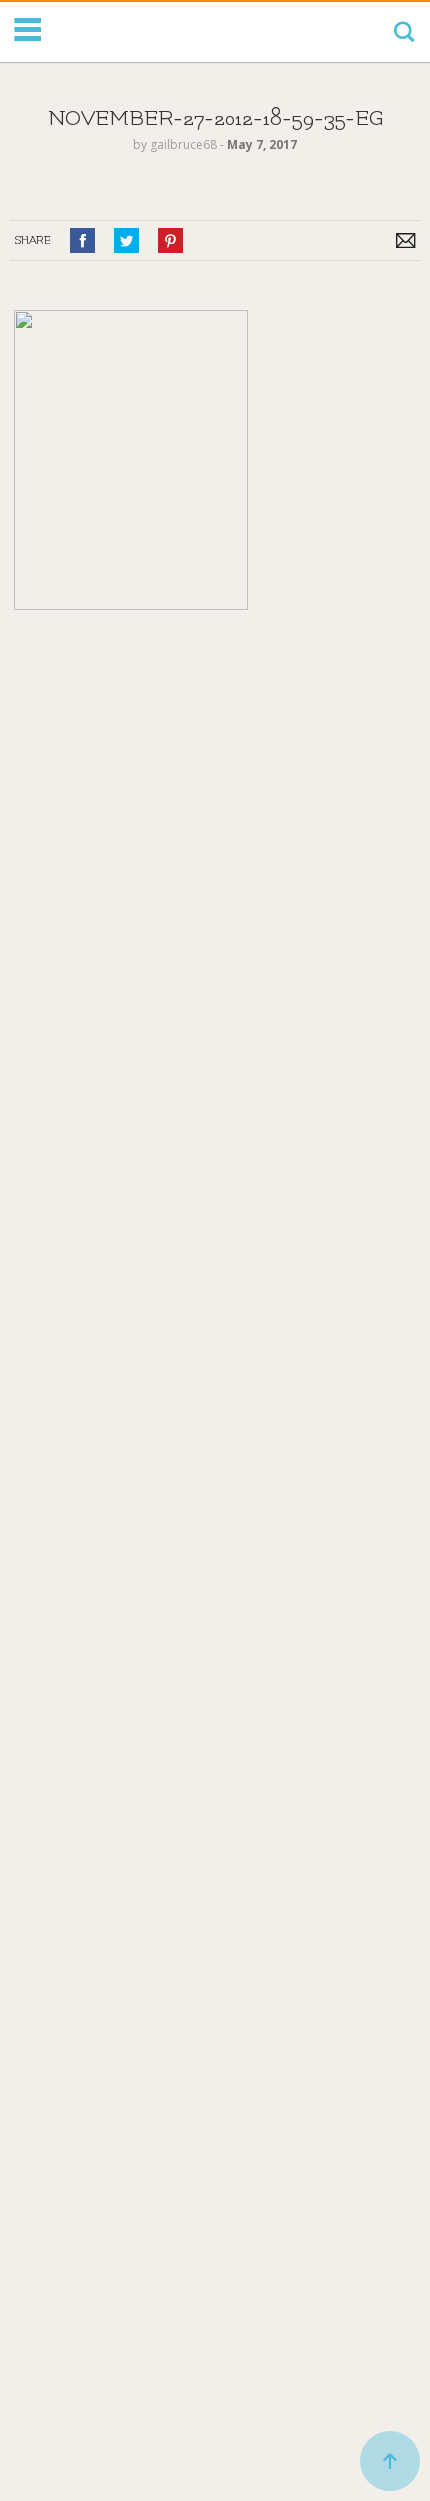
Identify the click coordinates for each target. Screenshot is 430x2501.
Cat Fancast (128, 32)
